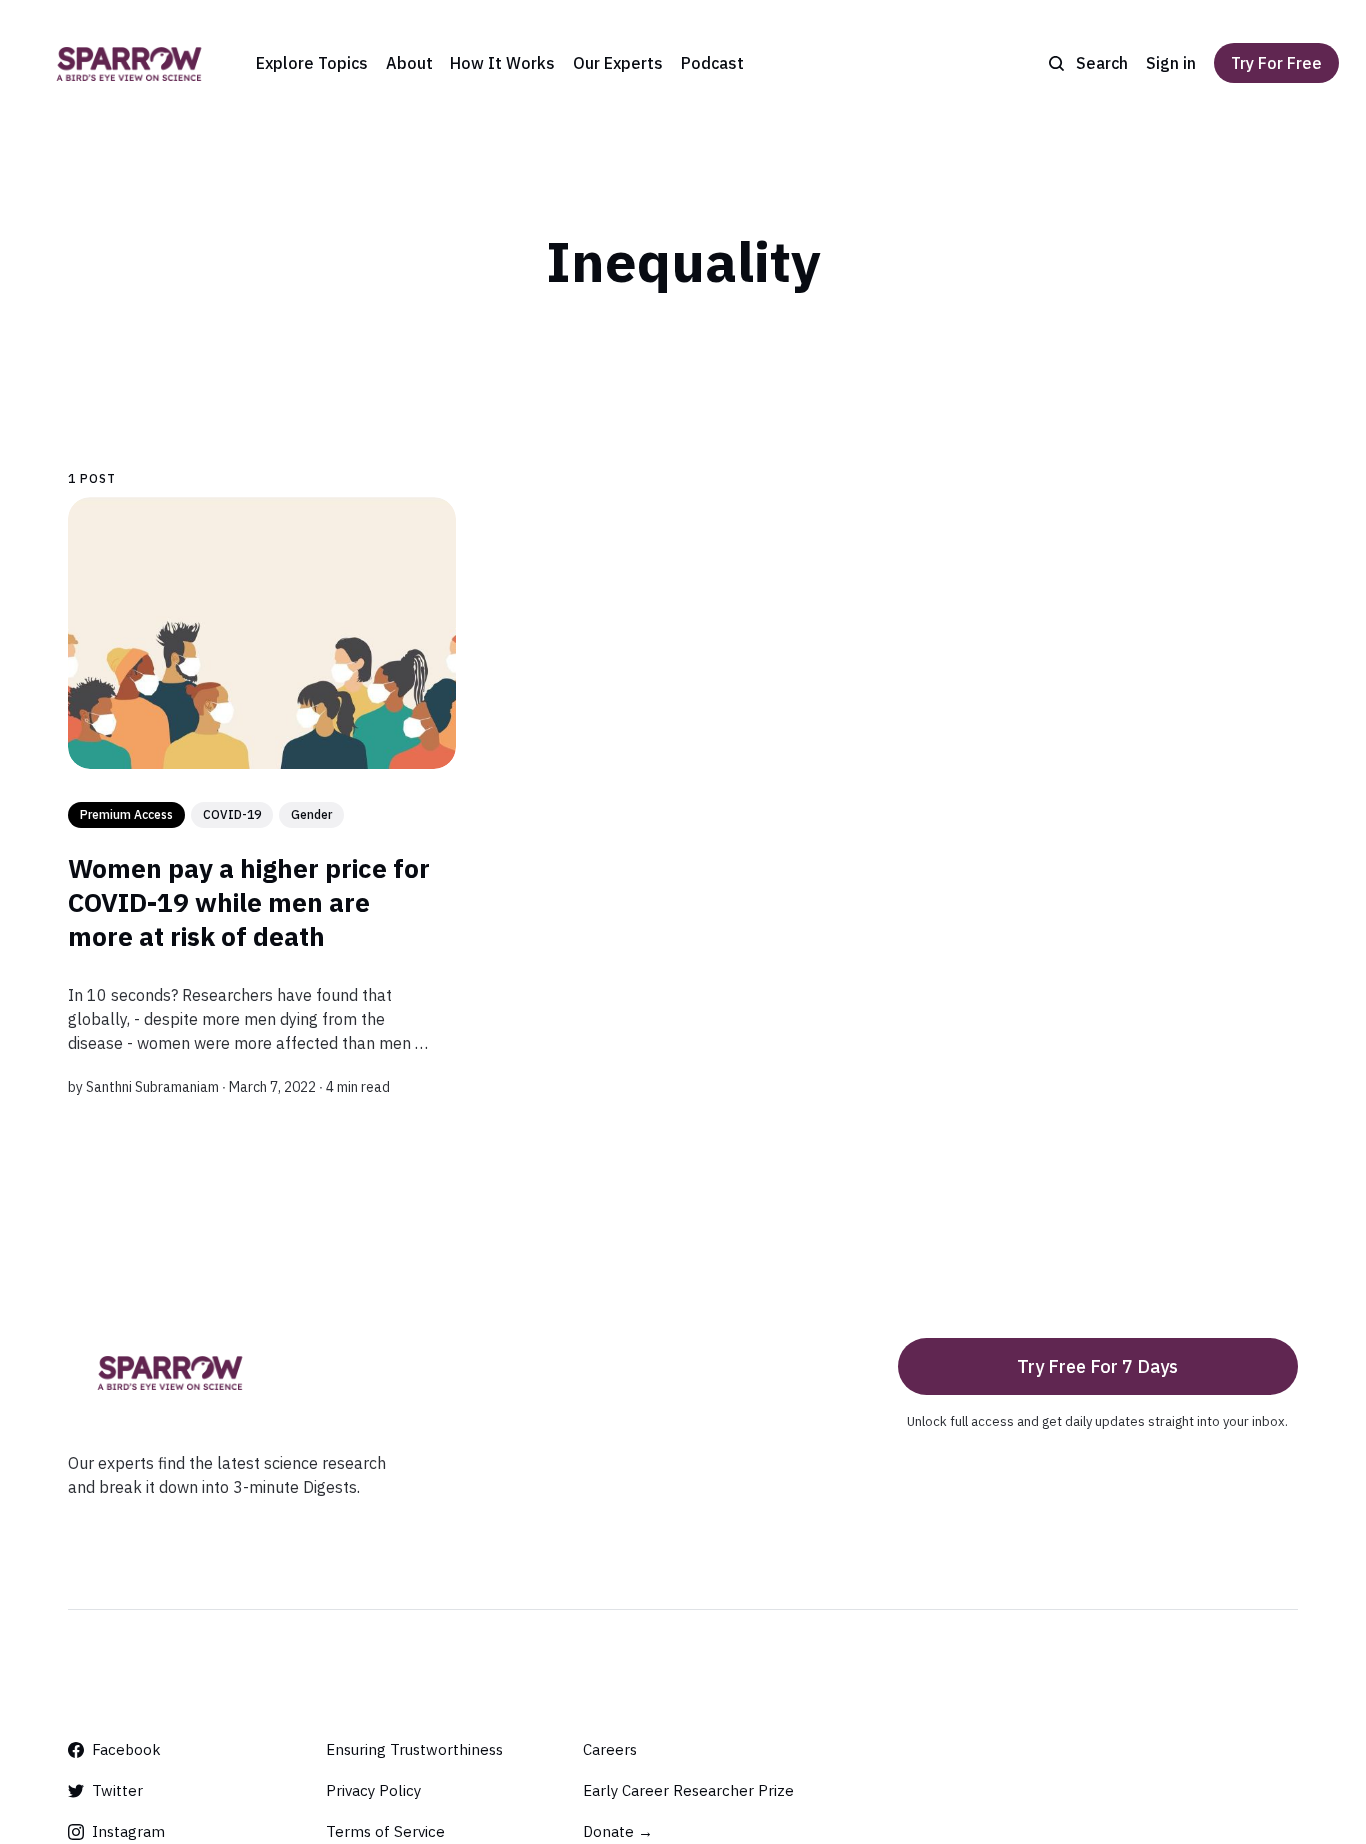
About (409, 63)
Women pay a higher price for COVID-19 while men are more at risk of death (249, 902)
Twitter (117, 1790)
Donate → (618, 1831)
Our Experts (618, 63)
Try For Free (1276, 63)
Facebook (126, 1749)
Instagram (128, 1831)
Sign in (1171, 63)
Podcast (712, 63)
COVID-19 (232, 814)
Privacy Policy (373, 1790)
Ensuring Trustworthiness (414, 1749)
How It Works (502, 63)
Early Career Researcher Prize (688, 1790)
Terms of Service (385, 1831)
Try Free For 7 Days (1097, 1366)
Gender (311, 814)
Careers (610, 1749)
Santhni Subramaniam (152, 1087)
